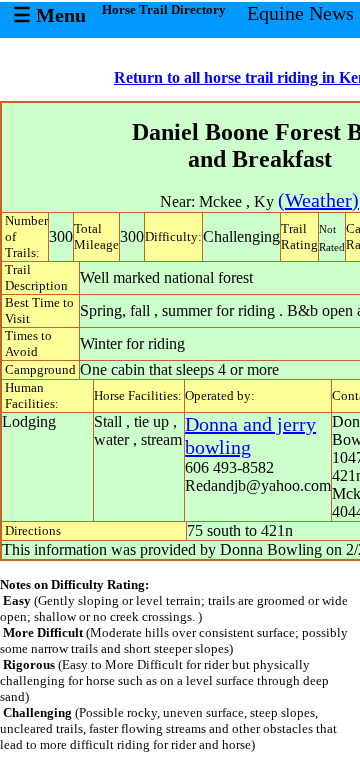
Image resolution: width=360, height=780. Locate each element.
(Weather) (318, 200)
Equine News (300, 13)
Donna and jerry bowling (250, 435)
